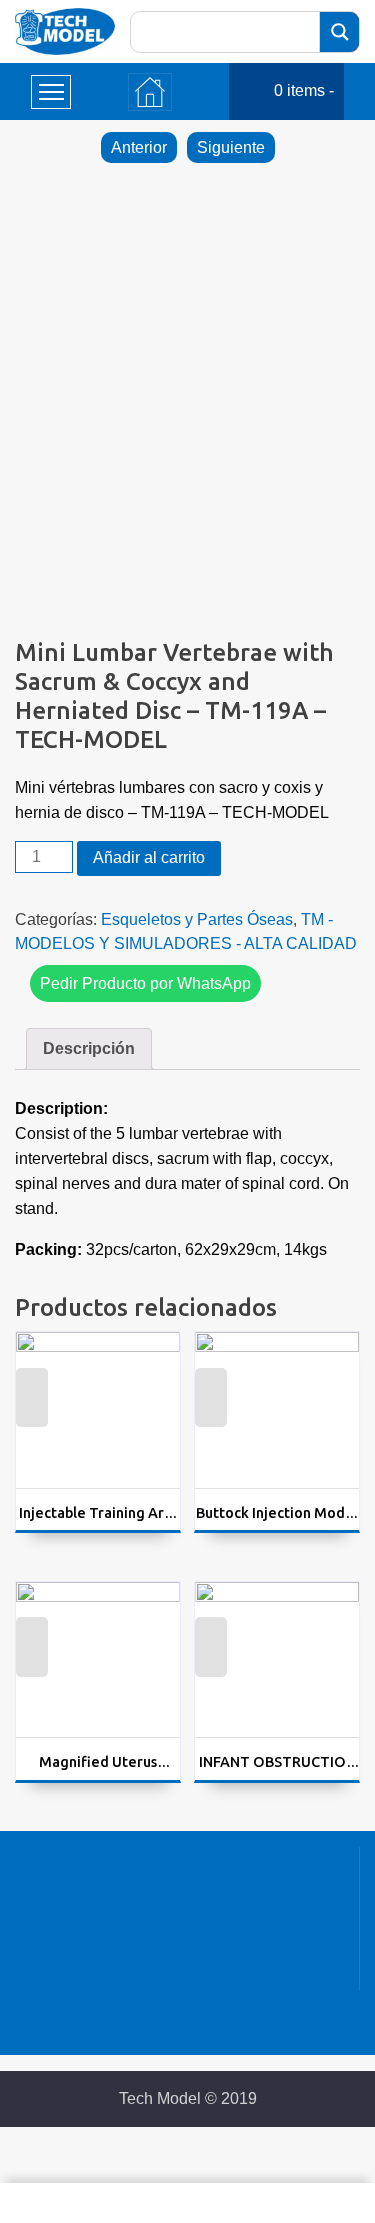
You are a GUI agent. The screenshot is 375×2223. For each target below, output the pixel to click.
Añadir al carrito (149, 857)
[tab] (89, 1049)
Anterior (139, 147)
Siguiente (231, 147)
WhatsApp (31, 1410)
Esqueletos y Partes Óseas (197, 919)
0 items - (304, 90)
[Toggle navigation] (150, 92)
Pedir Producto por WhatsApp (145, 983)
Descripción (89, 1048)
